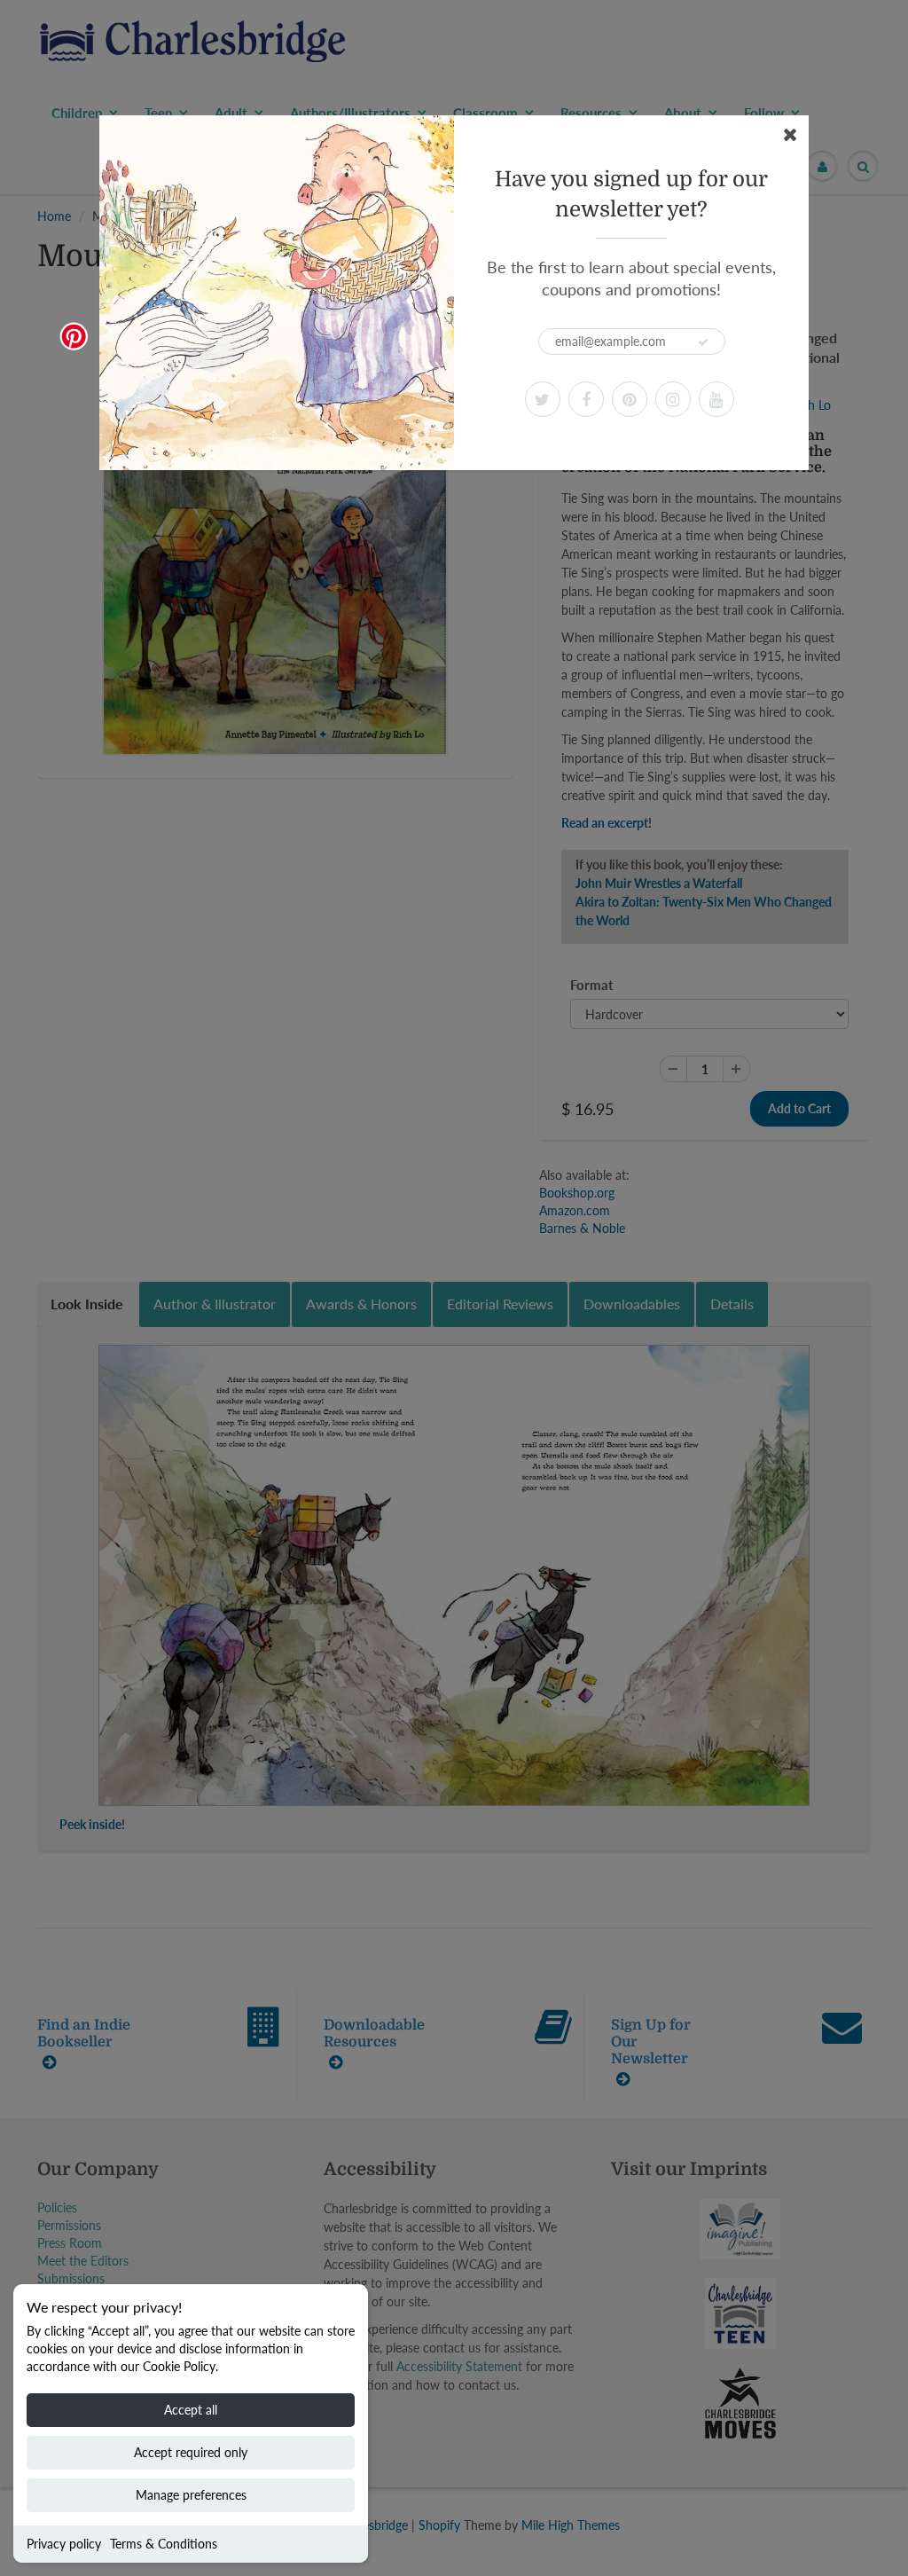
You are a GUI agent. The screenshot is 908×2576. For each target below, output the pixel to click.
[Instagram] (673, 399)
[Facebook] (586, 399)
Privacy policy (64, 2544)
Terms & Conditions (164, 2544)
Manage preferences (191, 2495)
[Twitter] (543, 399)
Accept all (191, 2410)
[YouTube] (716, 399)
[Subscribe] (703, 342)
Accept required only (191, 2452)
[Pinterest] (630, 399)
